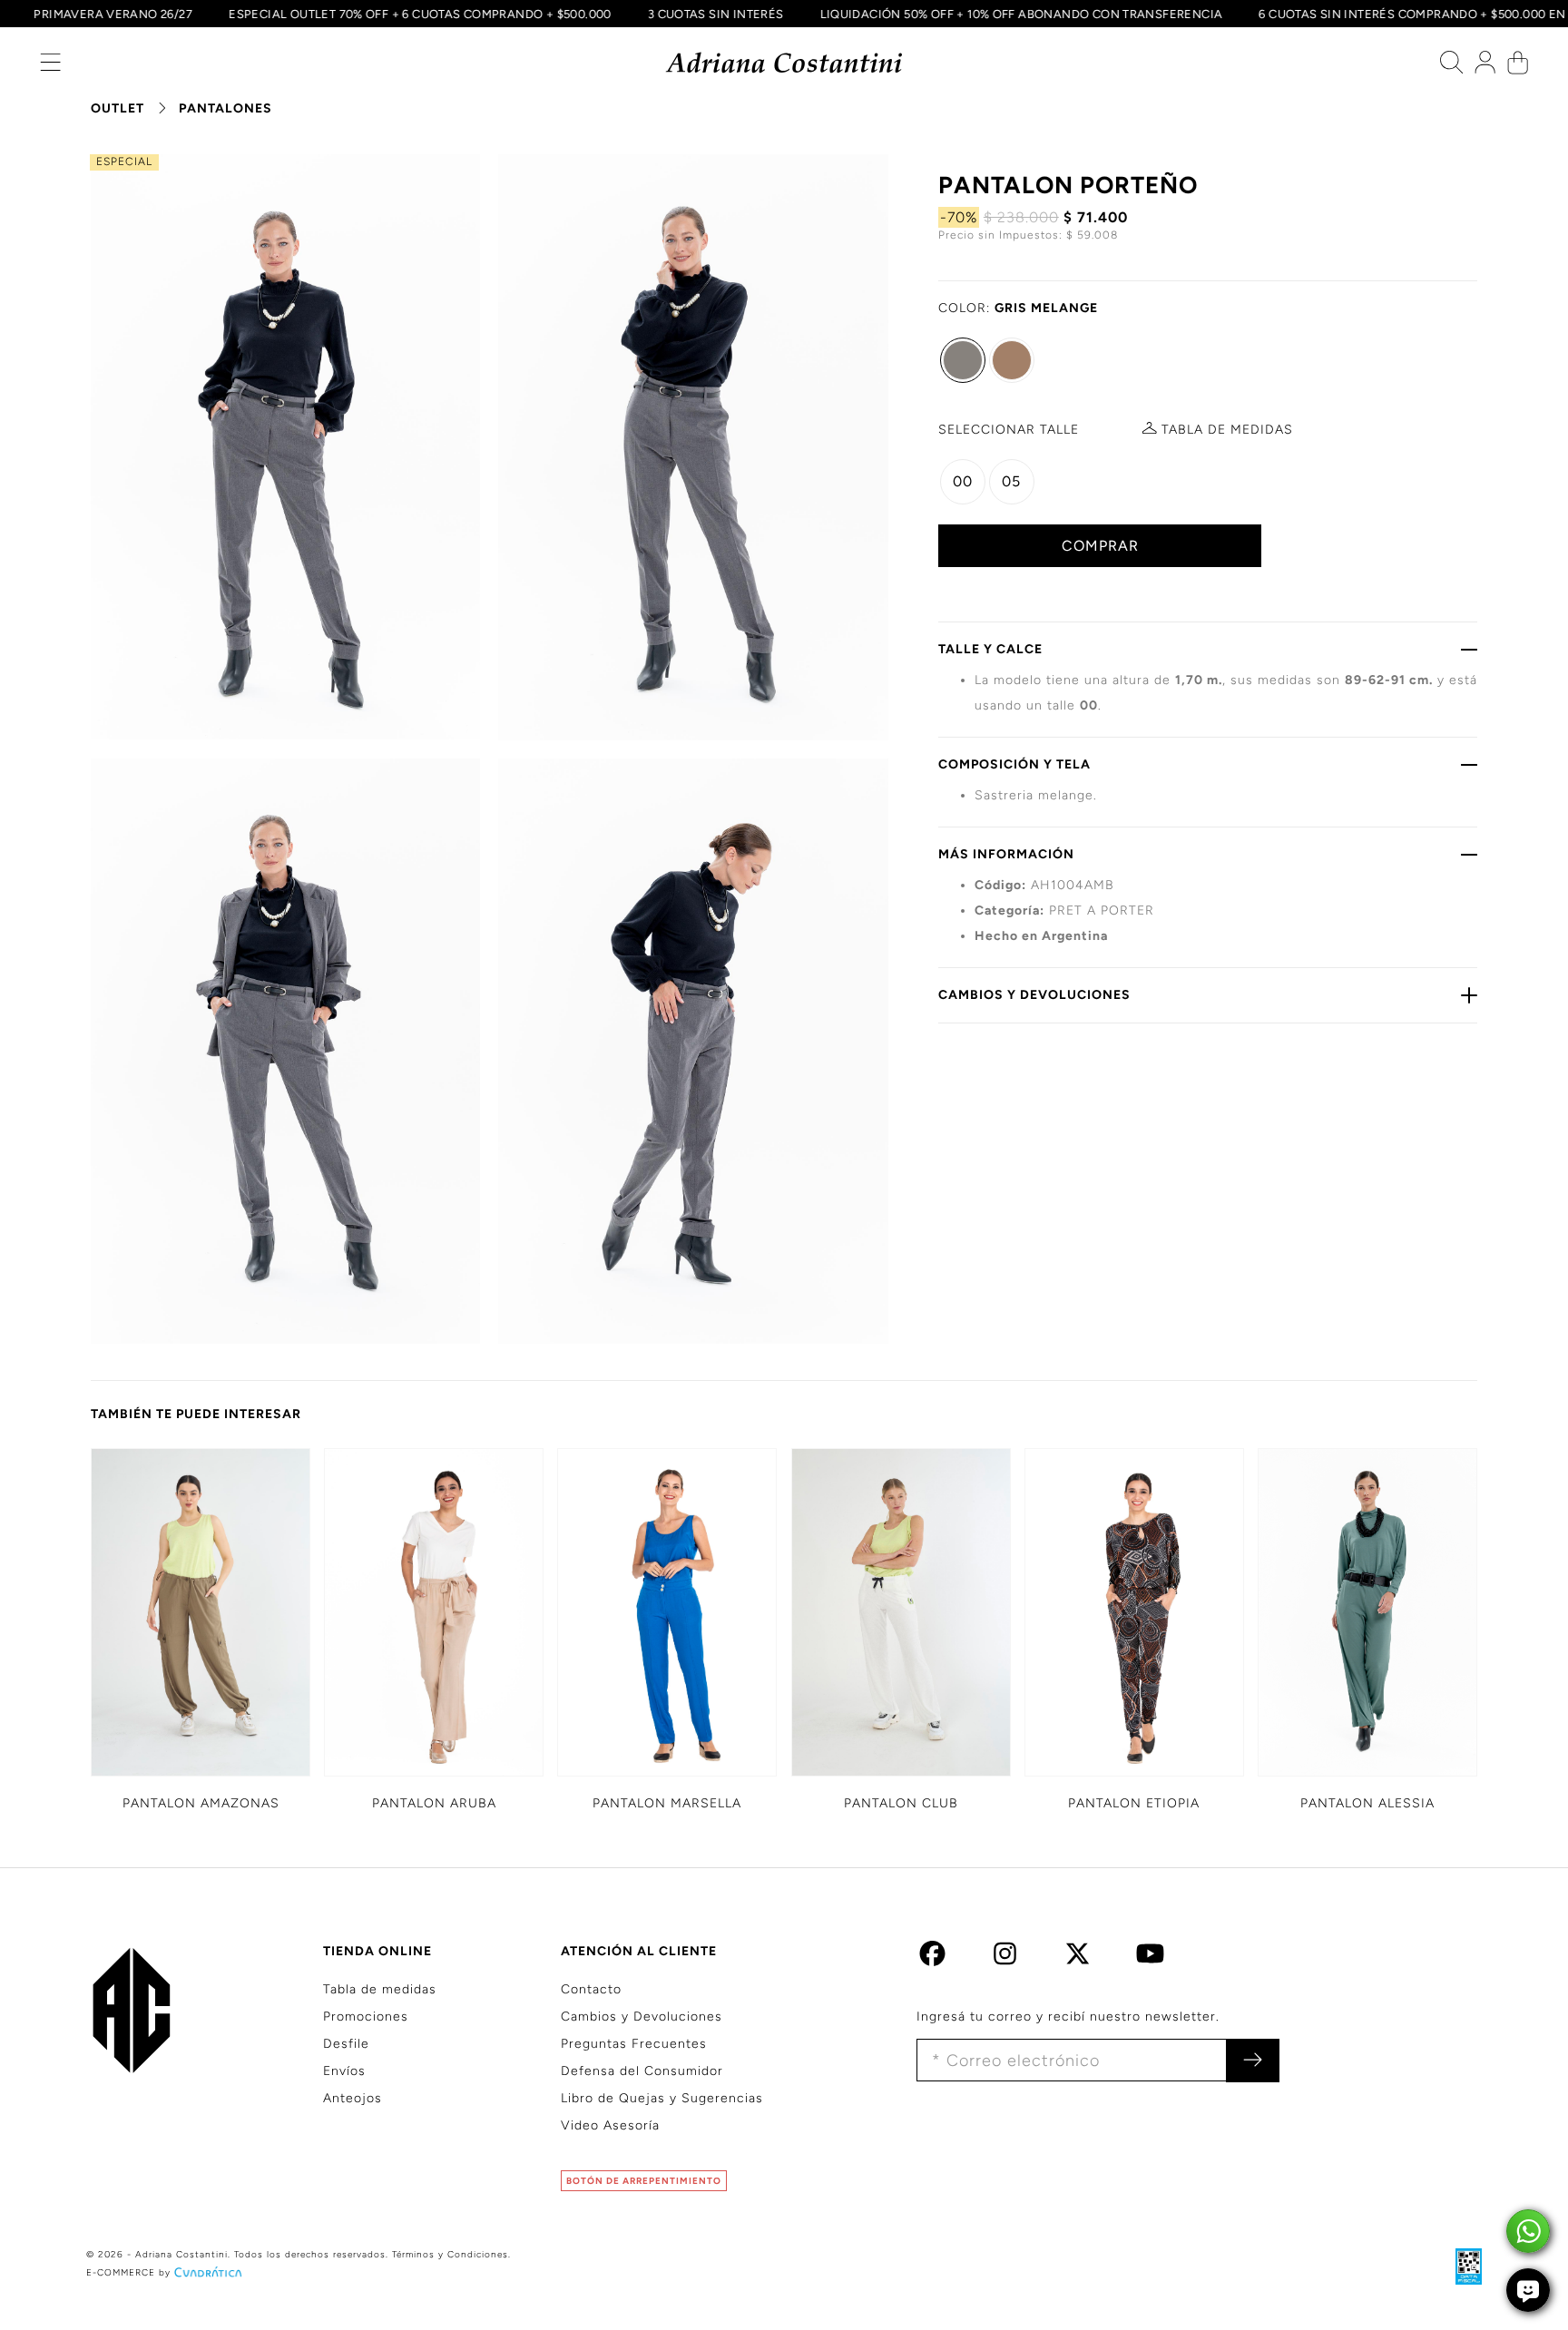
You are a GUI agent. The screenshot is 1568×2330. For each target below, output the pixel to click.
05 (1011, 481)
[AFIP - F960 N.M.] (1460, 2266)
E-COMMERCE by (128, 2272)
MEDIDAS (1227, 430)
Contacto (591, 1989)
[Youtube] (1150, 1958)
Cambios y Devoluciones (642, 2017)
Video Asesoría (610, 2125)
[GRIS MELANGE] (963, 360)
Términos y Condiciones (450, 2254)
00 (963, 481)
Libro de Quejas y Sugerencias (662, 2098)
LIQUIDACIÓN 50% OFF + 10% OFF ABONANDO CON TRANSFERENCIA (1094, 14)
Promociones (366, 2017)
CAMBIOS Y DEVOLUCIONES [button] (1034, 995)
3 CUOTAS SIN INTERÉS (789, 14)
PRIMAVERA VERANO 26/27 (186, 14)
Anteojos (353, 2098)
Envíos (344, 2071)
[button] (50, 67)
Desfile (346, 2044)
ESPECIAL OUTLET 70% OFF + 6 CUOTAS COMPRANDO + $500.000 (493, 14)
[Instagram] (1005, 1958)
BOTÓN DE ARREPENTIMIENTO (644, 2181)
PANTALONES (225, 108)
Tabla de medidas (380, 1989)
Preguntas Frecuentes (634, 2044)
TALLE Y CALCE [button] (990, 649)
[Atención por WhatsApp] (1528, 2231)
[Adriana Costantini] (784, 63)
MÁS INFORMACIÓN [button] (1006, 854)
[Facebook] (932, 1958)
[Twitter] (1078, 1958)
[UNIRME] (1253, 2060)
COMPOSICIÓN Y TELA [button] (1014, 764)
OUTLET (118, 108)
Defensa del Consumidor (642, 2071)
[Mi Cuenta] (1485, 67)
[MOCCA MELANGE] (1012, 360)
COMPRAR (1100, 546)
